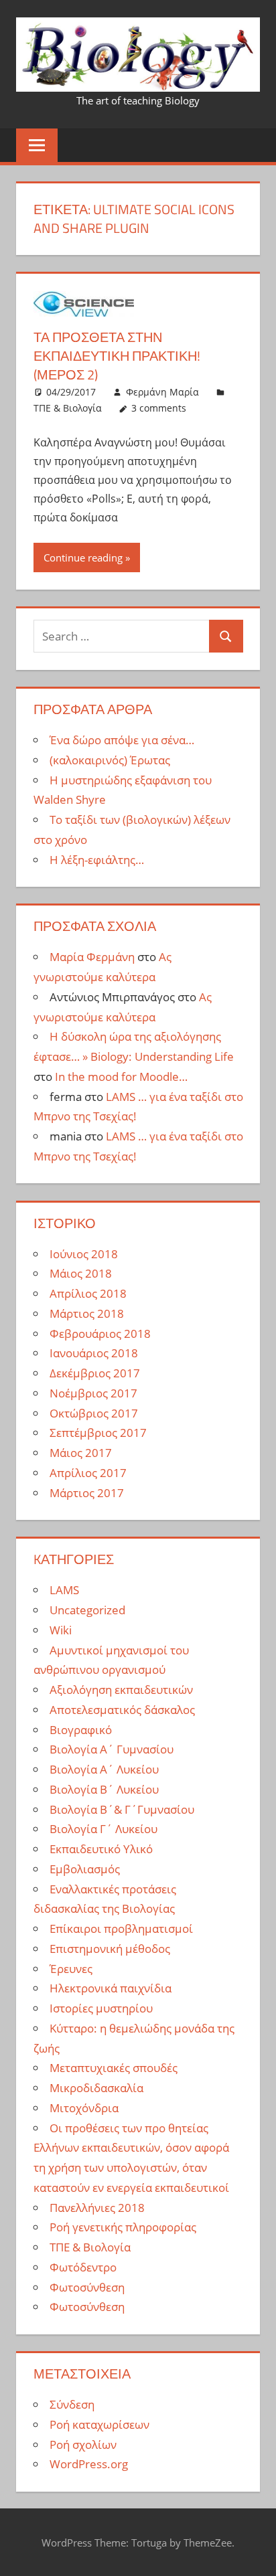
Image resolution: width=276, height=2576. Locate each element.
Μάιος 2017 (81, 1453)
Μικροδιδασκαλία (96, 2088)
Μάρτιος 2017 (87, 1493)
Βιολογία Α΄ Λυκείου (104, 1769)
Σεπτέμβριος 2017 (98, 1433)
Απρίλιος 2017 (88, 1473)
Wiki (61, 1630)
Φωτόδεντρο (83, 2267)
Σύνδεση (72, 2404)
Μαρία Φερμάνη (92, 957)
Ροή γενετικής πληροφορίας (123, 2227)
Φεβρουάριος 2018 (100, 1334)
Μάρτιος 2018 (87, 1313)
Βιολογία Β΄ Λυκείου (104, 1789)
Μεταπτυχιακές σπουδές (114, 2068)
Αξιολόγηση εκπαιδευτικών (121, 1690)
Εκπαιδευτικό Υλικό (101, 1849)
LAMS (64, 1590)
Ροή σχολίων (83, 2444)
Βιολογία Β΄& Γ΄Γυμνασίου (122, 1809)
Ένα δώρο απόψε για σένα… (122, 740)
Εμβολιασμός (85, 1869)
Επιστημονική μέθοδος (110, 1949)
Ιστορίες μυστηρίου (101, 2008)
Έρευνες (71, 1969)
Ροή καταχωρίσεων (99, 2424)
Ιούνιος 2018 (84, 1254)
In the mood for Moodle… (121, 1077)
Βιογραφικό (81, 1730)
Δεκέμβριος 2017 (95, 1373)
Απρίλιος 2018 (88, 1293)
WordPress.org (89, 2464)
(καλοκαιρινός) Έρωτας (110, 760)
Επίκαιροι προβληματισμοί (121, 1928)
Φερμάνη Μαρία (162, 392)
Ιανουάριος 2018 (94, 1353)
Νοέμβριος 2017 (93, 1393)
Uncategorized (87, 1610)
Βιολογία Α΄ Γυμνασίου (112, 1749)
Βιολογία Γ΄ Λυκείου (103, 1829)
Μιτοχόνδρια (84, 2108)
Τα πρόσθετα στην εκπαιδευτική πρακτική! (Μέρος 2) (117, 356)
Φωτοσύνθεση (87, 2287)
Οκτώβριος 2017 (94, 1413)
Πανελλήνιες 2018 (97, 2208)
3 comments (159, 408)
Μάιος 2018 (81, 1273)
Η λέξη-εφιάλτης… (97, 860)
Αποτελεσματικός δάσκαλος (122, 1710)
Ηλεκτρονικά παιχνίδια (111, 1988)
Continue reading (83, 557)
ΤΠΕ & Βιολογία (68, 408)
